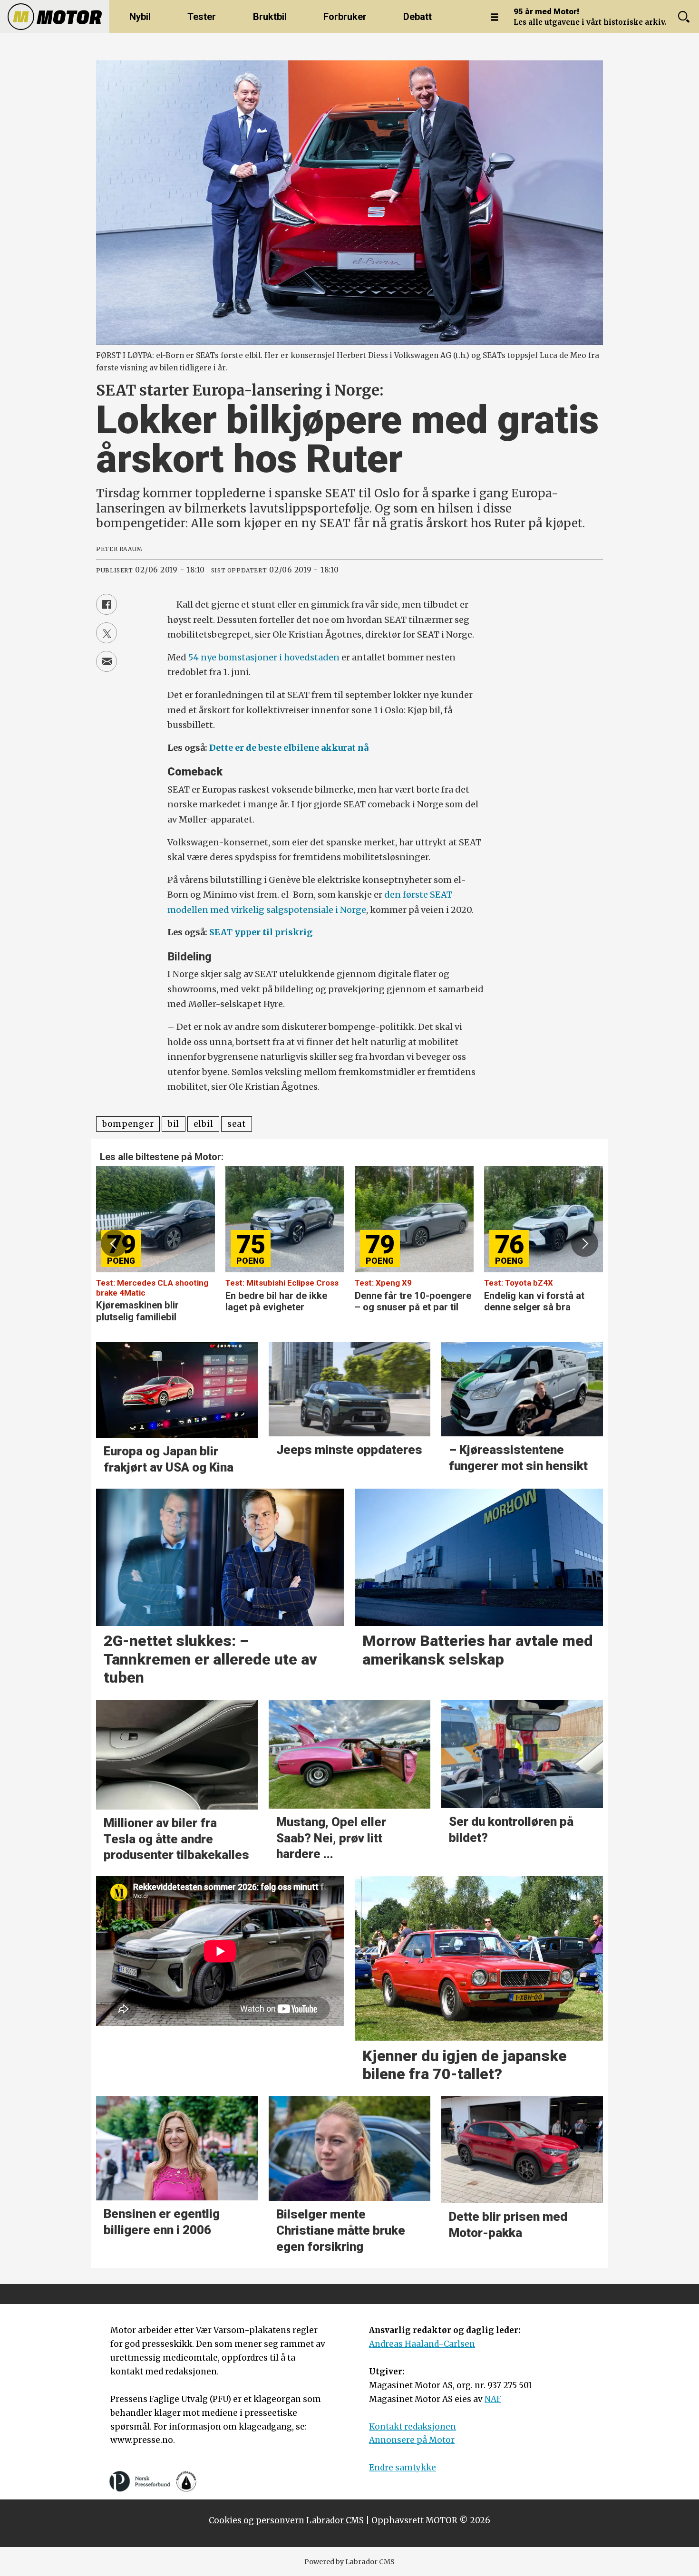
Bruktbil (270, 17)
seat (237, 1124)
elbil (203, 1124)
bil (174, 1124)
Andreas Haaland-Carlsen (422, 2344)
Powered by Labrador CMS (349, 2562)
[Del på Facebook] (107, 604)
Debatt (417, 17)
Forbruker (345, 17)
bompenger (128, 1124)
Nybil (140, 17)
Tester (202, 17)
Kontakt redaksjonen (413, 2427)
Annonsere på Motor (412, 2440)
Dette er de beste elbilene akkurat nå (289, 748)
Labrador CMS (335, 2520)
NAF (493, 2399)
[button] (114, 1243)
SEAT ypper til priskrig (261, 932)
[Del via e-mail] (107, 661)
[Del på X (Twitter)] (107, 633)
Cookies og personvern (257, 2520)
